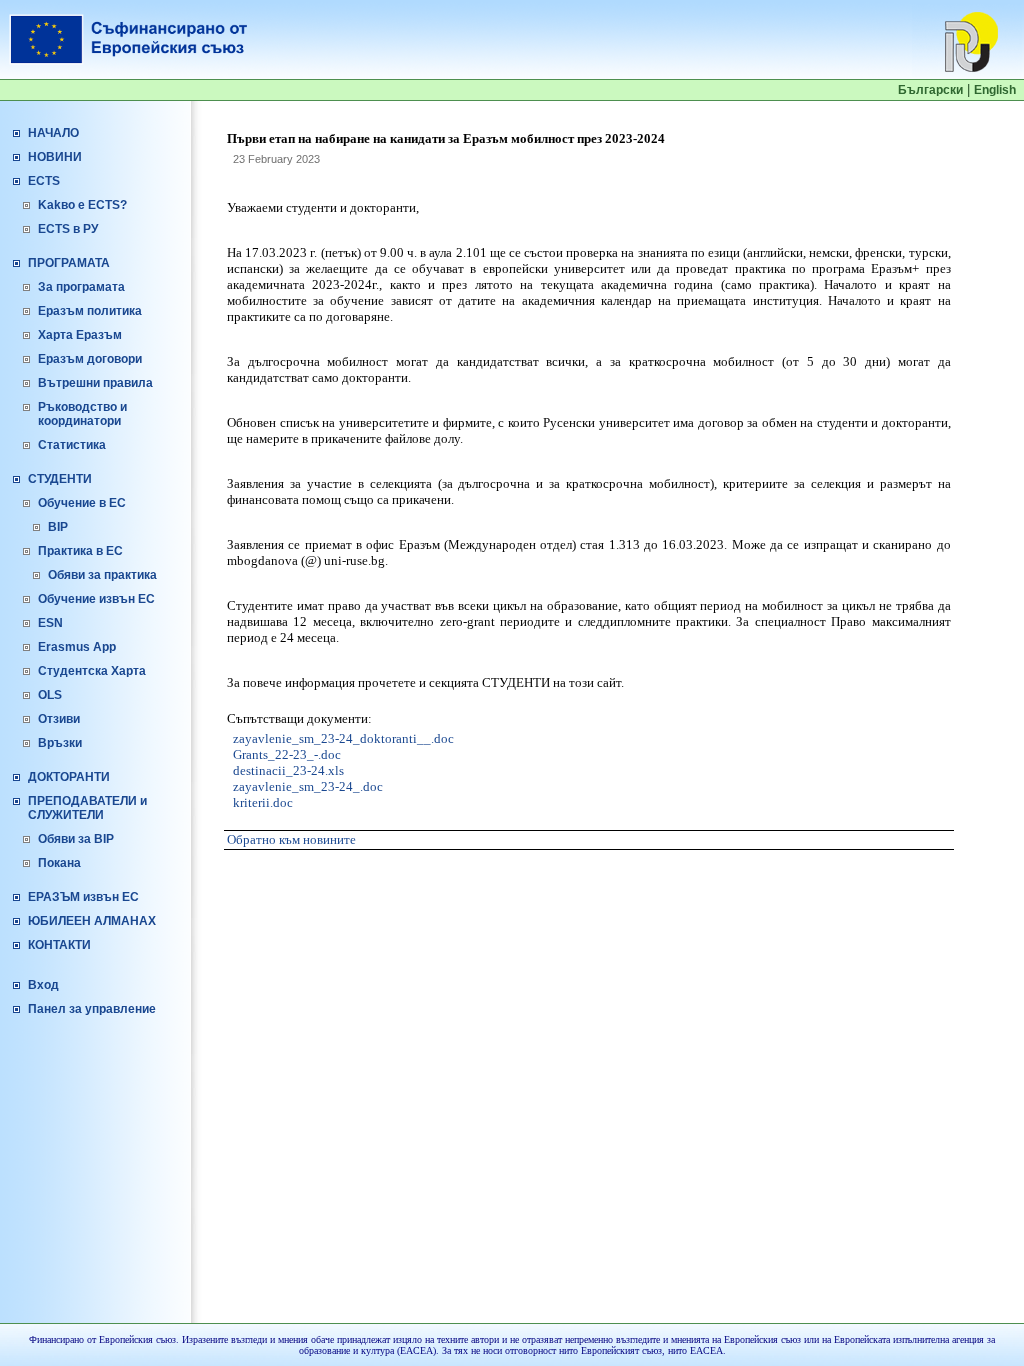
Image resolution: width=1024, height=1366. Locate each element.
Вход (43, 985)
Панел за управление (92, 1009)
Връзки (60, 743)
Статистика (72, 445)
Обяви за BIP (76, 839)
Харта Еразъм (80, 335)
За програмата (81, 287)
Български (930, 90)
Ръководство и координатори (82, 414)
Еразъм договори (90, 359)
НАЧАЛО (53, 133)
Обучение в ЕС (82, 503)
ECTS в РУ (68, 229)
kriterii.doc (263, 802)
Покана (59, 863)
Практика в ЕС (80, 551)
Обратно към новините (291, 839)
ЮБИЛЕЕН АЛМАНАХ (92, 921)
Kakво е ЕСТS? (82, 205)
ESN (50, 623)
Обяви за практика (102, 575)
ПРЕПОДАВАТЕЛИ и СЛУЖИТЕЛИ (87, 808)
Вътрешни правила (95, 383)
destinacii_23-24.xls (288, 770)
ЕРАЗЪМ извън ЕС (83, 897)
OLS (50, 695)
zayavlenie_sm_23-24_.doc (308, 786)
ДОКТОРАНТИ (69, 777)
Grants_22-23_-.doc (287, 754)
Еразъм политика (90, 311)
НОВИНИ (55, 157)
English (995, 90)
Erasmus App (77, 647)
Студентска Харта (92, 671)
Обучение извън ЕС (96, 599)
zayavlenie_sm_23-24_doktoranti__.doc (343, 738)
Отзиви (59, 719)
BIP (58, 527)
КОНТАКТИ (59, 945)
